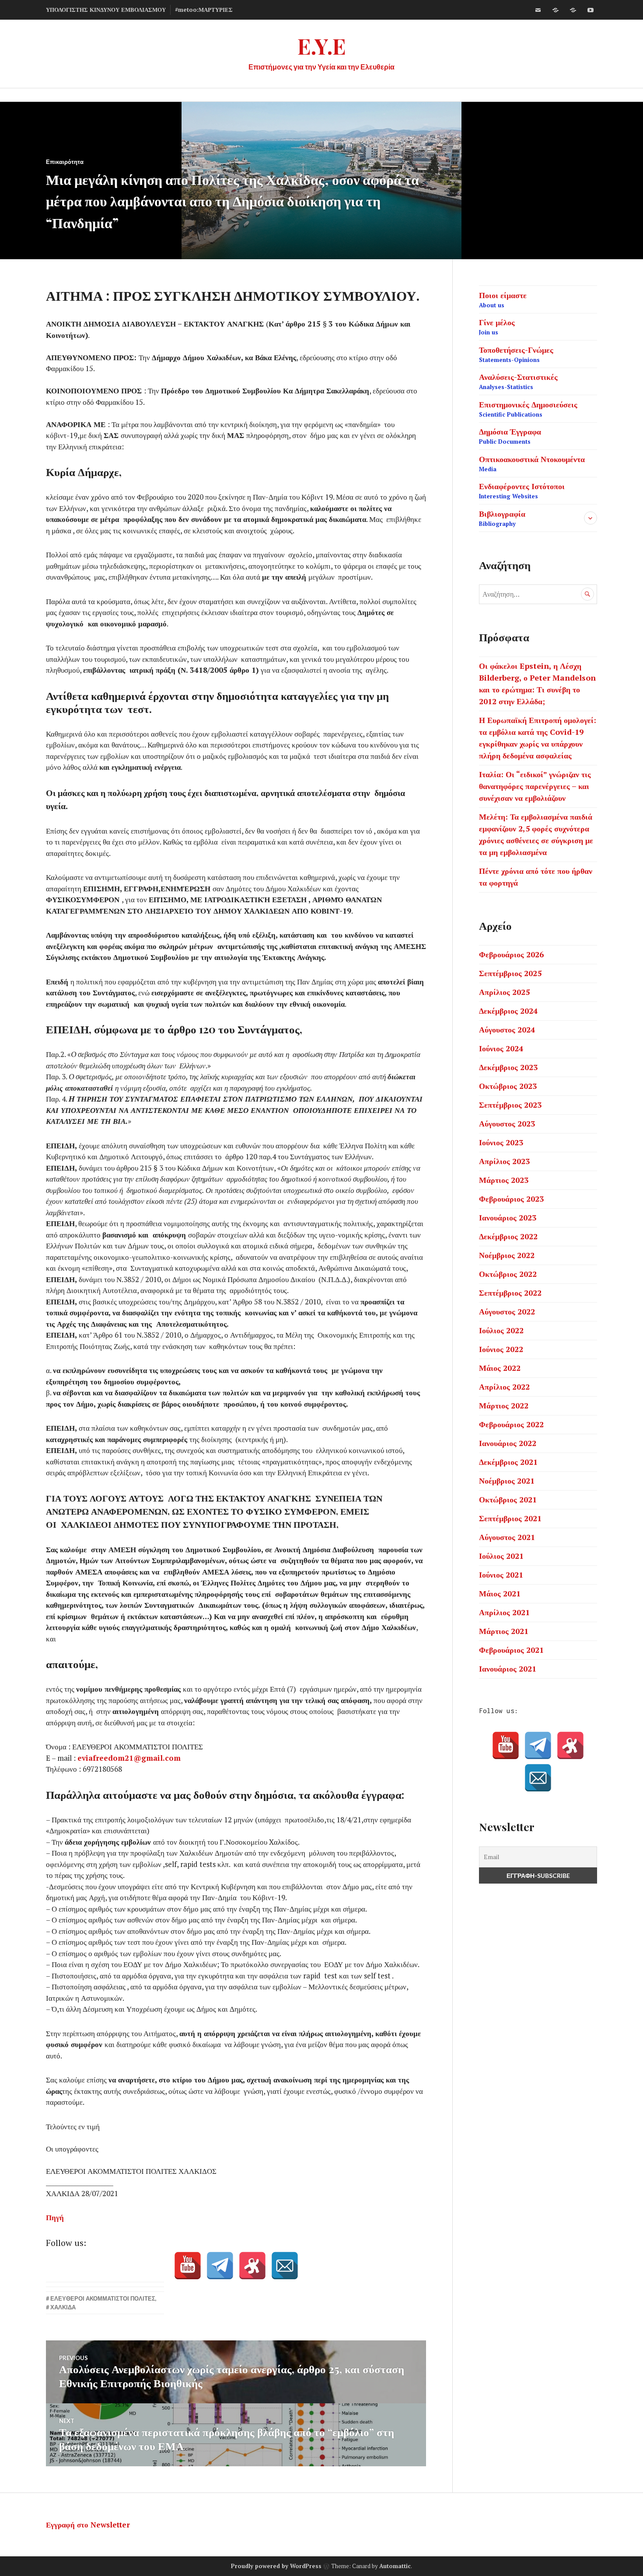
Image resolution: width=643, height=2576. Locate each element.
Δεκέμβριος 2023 (508, 1067)
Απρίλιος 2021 (504, 1612)
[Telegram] (220, 2266)
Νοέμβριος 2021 (507, 1481)
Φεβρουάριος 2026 (511, 954)
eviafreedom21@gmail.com (129, 1758)
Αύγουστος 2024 (507, 1029)
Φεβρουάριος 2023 (511, 1199)
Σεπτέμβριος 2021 (510, 1518)
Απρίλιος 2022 (504, 1387)
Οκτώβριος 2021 (508, 1499)
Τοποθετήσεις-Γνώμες (516, 354)
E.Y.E (322, 46)
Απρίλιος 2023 (504, 1161)
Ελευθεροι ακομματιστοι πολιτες (103, 2298)
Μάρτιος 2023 (504, 1180)
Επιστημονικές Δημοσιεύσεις (528, 409)
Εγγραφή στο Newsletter (88, 2525)
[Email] (285, 2266)
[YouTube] (188, 2266)
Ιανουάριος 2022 (508, 1443)
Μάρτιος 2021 (504, 1631)
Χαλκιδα (63, 2307)
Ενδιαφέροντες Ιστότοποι (522, 490)
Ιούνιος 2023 (501, 1142)
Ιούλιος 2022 (501, 1330)
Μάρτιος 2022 (504, 1405)
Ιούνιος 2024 (501, 1048)
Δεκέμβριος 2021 (508, 1462)
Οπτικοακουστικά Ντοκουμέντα (532, 463)
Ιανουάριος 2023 (508, 1217)
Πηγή (55, 2217)
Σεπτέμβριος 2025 (510, 973)
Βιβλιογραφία (502, 518)
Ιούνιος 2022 (501, 1349)
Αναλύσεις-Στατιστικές (518, 381)
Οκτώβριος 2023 (508, 1086)
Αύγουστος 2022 (507, 1311)
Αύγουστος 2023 (507, 1123)
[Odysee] (573, 10)
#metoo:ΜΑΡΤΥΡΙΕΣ (204, 10)
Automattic (395, 2566)
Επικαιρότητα (65, 162)
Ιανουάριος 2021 (508, 1669)
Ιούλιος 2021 (501, 1556)
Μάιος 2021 (500, 1593)
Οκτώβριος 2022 (508, 1274)
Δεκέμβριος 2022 (508, 1236)
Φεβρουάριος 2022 (511, 1424)
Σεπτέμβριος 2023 (510, 1105)
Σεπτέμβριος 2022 (510, 1293)
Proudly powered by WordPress (276, 2566)
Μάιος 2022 (500, 1368)
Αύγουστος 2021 (507, 1537)
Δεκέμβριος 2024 (508, 1011)
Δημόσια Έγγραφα (510, 436)
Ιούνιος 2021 (501, 1575)
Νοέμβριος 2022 (507, 1255)
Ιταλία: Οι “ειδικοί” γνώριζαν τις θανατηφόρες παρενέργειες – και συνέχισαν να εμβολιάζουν (535, 786)
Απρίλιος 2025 (504, 992)
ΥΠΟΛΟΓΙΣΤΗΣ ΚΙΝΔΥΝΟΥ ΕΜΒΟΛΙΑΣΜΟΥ (106, 10)
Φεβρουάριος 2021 (511, 1650)
